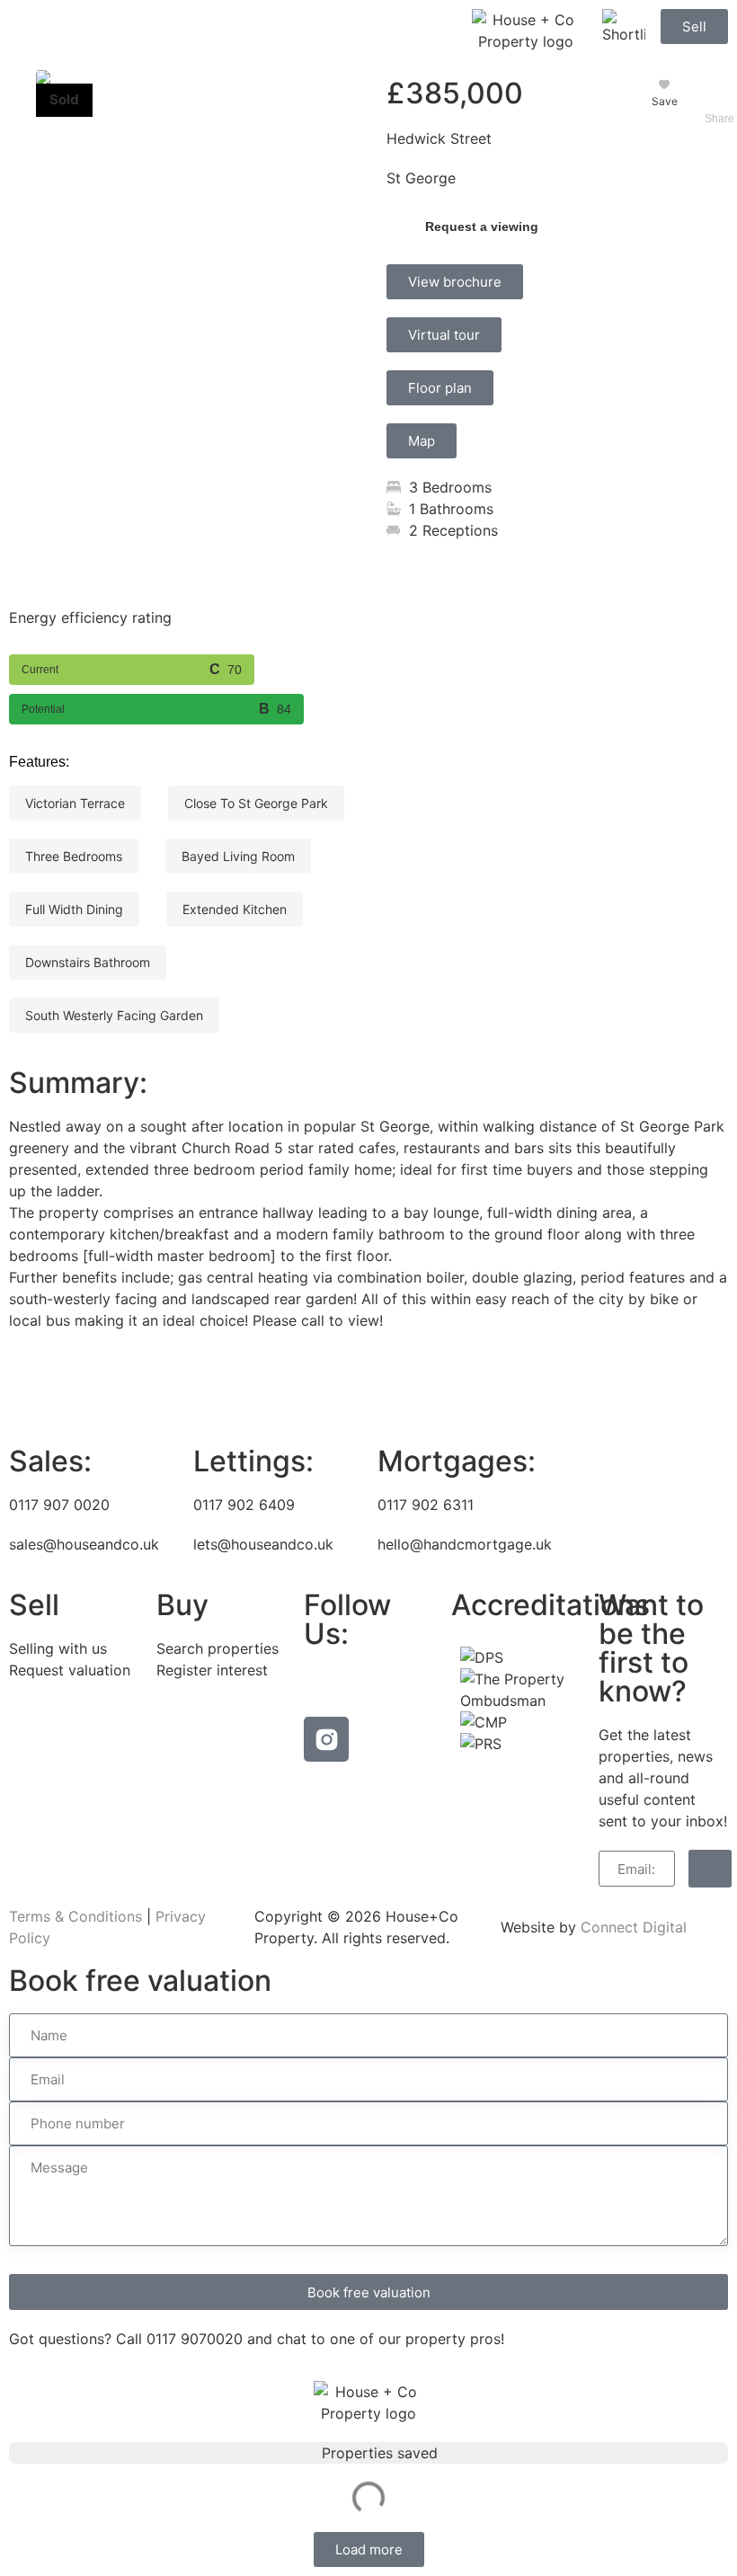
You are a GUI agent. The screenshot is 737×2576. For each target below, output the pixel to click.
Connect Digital (634, 1927)
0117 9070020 (195, 2339)
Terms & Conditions (75, 1916)
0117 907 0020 (59, 1505)
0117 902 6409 (244, 1505)
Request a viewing (482, 227)
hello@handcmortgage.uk (465, 1544)
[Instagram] (326, 1739)
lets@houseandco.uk (263, 1544)
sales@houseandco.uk (84, 1544)
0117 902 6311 (426, 1505)
